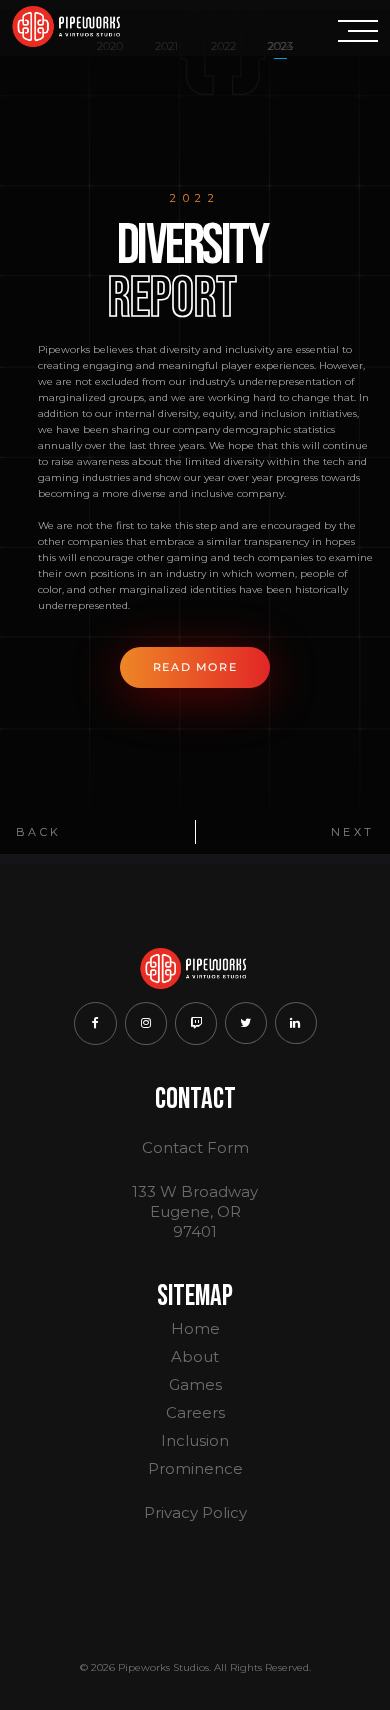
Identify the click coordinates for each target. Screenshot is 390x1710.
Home (195, 1328)
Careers (195, 1412)
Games (195, 1384)
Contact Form (195, 1147)
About (195, 1356)
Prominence (195, 1468)
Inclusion (195, 1440)
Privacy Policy (195, 1512)
